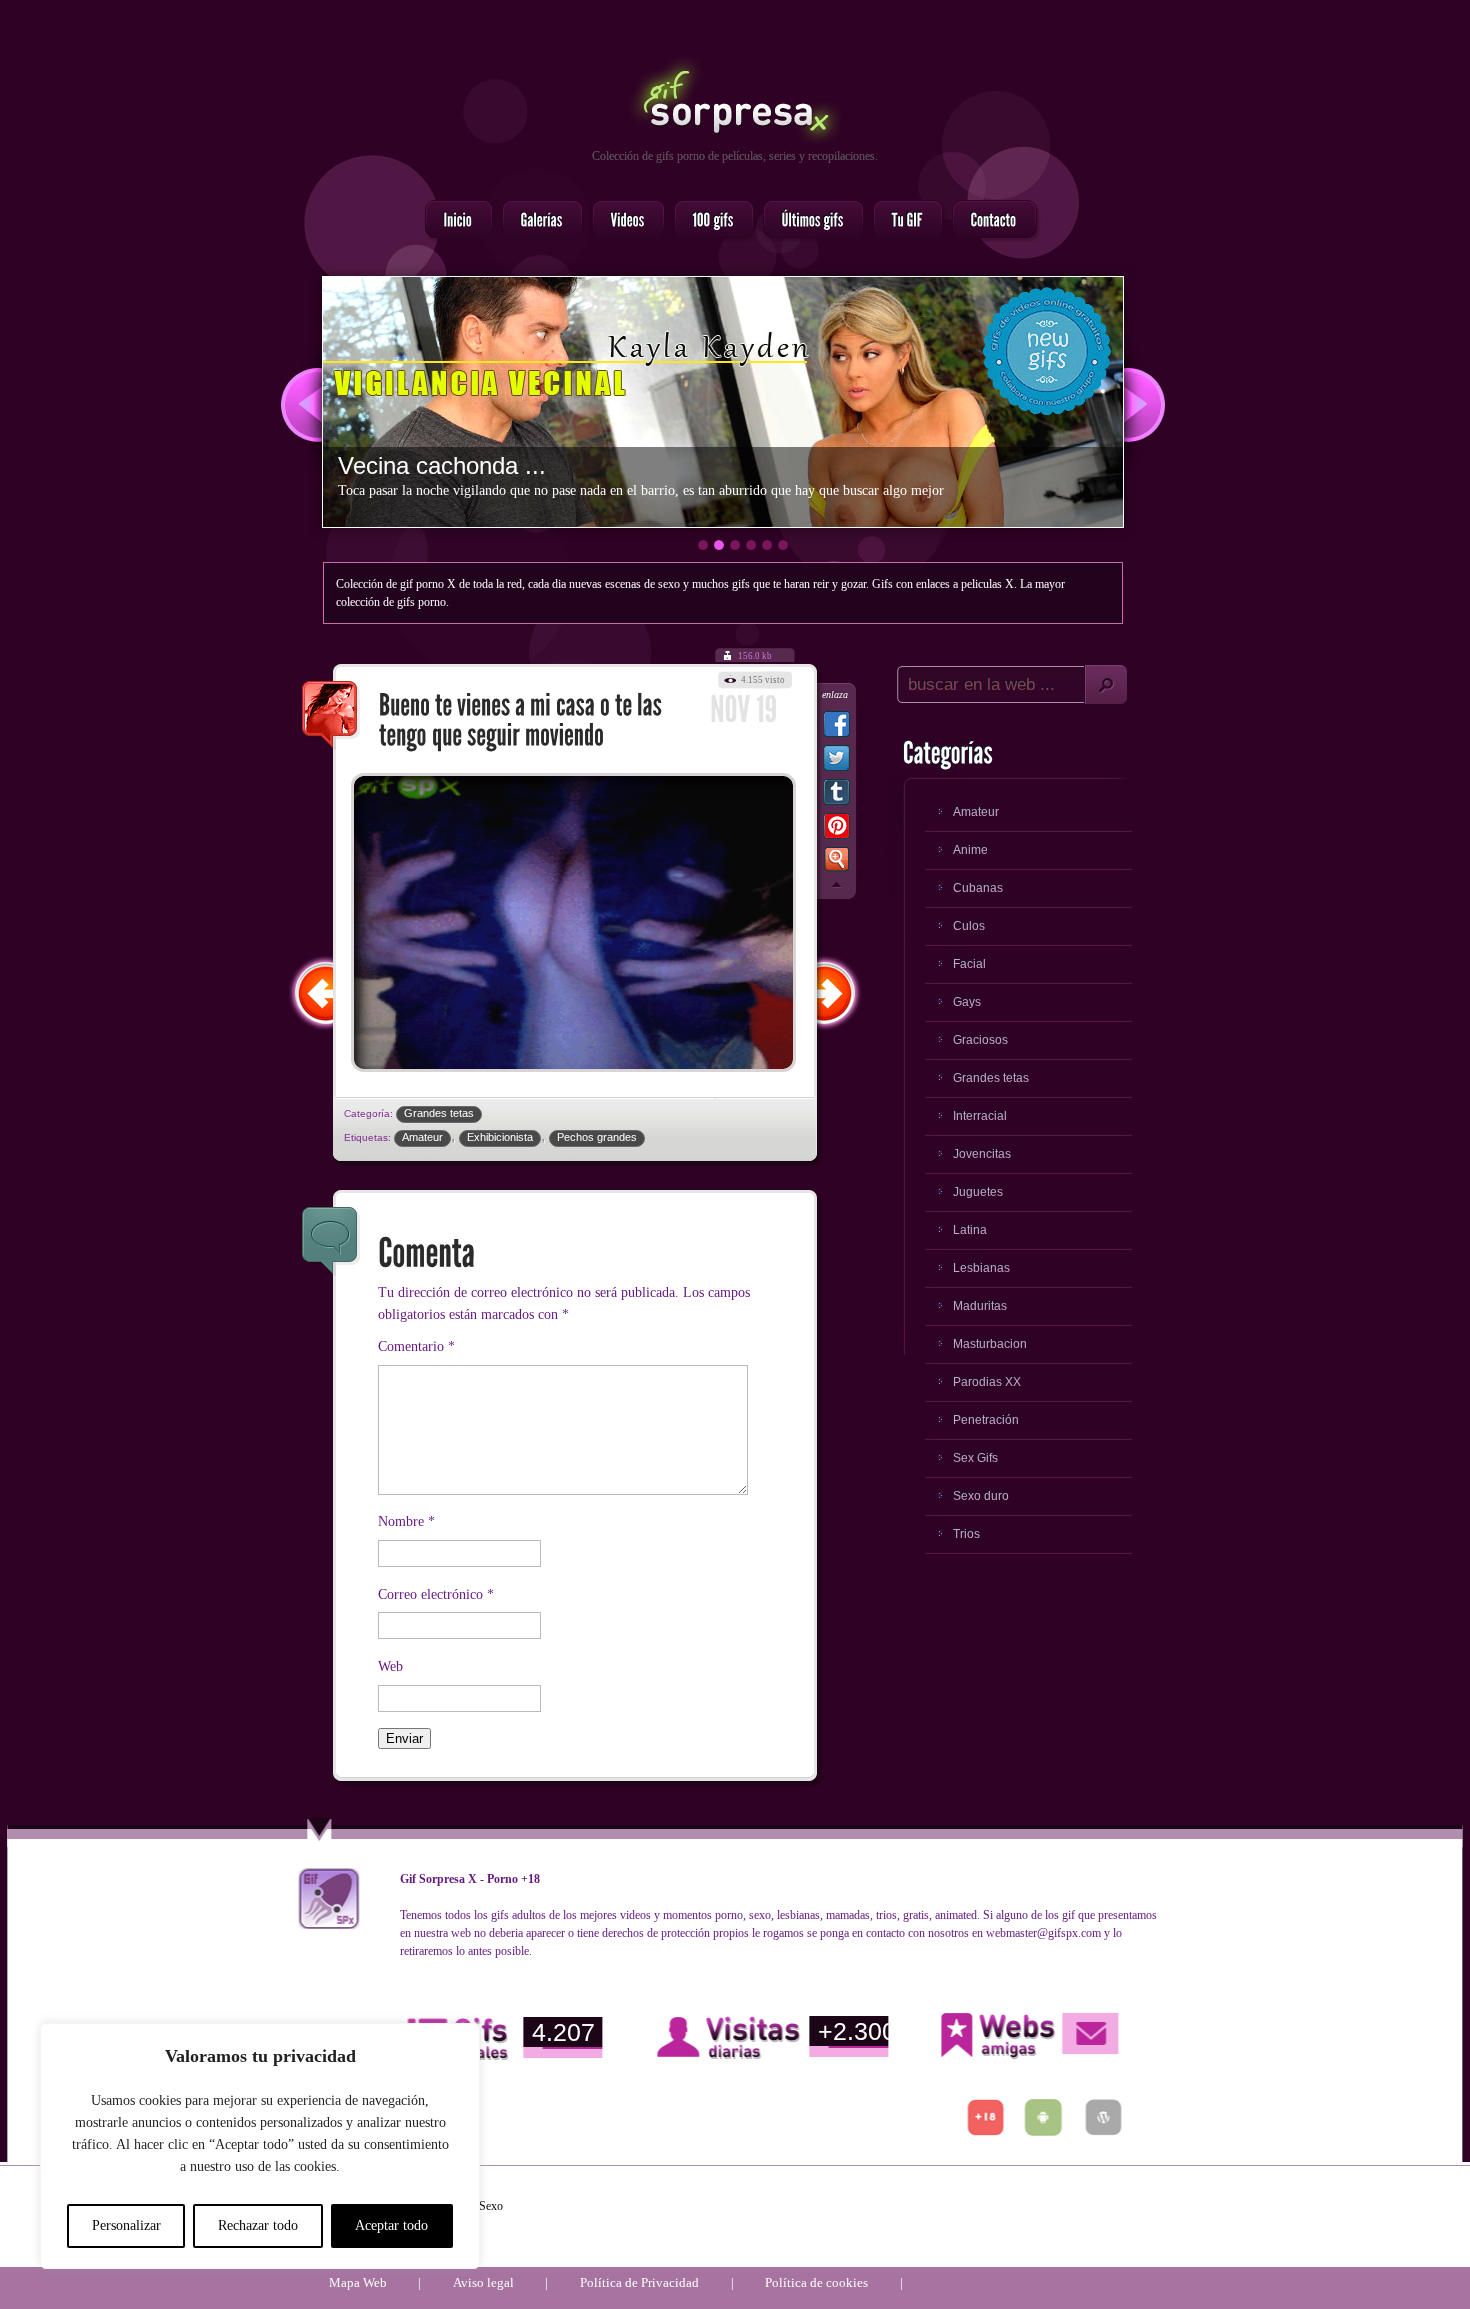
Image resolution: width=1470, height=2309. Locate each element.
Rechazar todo (258, 2225)
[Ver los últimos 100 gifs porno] (807, 221)
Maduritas (980, 1306)
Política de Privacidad (639, 2282)
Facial (969, 964)
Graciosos (980, 1040)
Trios (966, 1534)
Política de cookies (816, 2282)
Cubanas (978, 888)
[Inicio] (453, 221)
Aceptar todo (391, 2225)
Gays (967, 1002)
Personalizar (126, 2225)
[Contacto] (988, 221)
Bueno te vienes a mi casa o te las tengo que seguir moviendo (331, 716)
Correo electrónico (436, 1594)
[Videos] (622, 221)
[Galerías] (536, 221)
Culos (969, 926)
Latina (970, 1230)
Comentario (416, 1346)
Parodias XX (987, 1382)
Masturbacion (990, 1344)
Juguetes (978, 1192)
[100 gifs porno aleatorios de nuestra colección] (708, 221)
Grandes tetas (439, 1113)
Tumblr (836, 796)
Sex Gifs (975, 1458)
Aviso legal (483, 2282)
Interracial (980, 1116)
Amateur (422, 1137)
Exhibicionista (500, 1137)
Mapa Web (358, 2282)
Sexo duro (981, 1496)
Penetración (986, 1420)
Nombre (406, 1521)
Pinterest (836, 830)
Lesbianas (981, 1268)
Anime (970, 850)
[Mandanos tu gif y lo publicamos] (902, 221)
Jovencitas (982, 1154)
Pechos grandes (597, 1137)
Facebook (836, 728)
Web (390, 1666)
